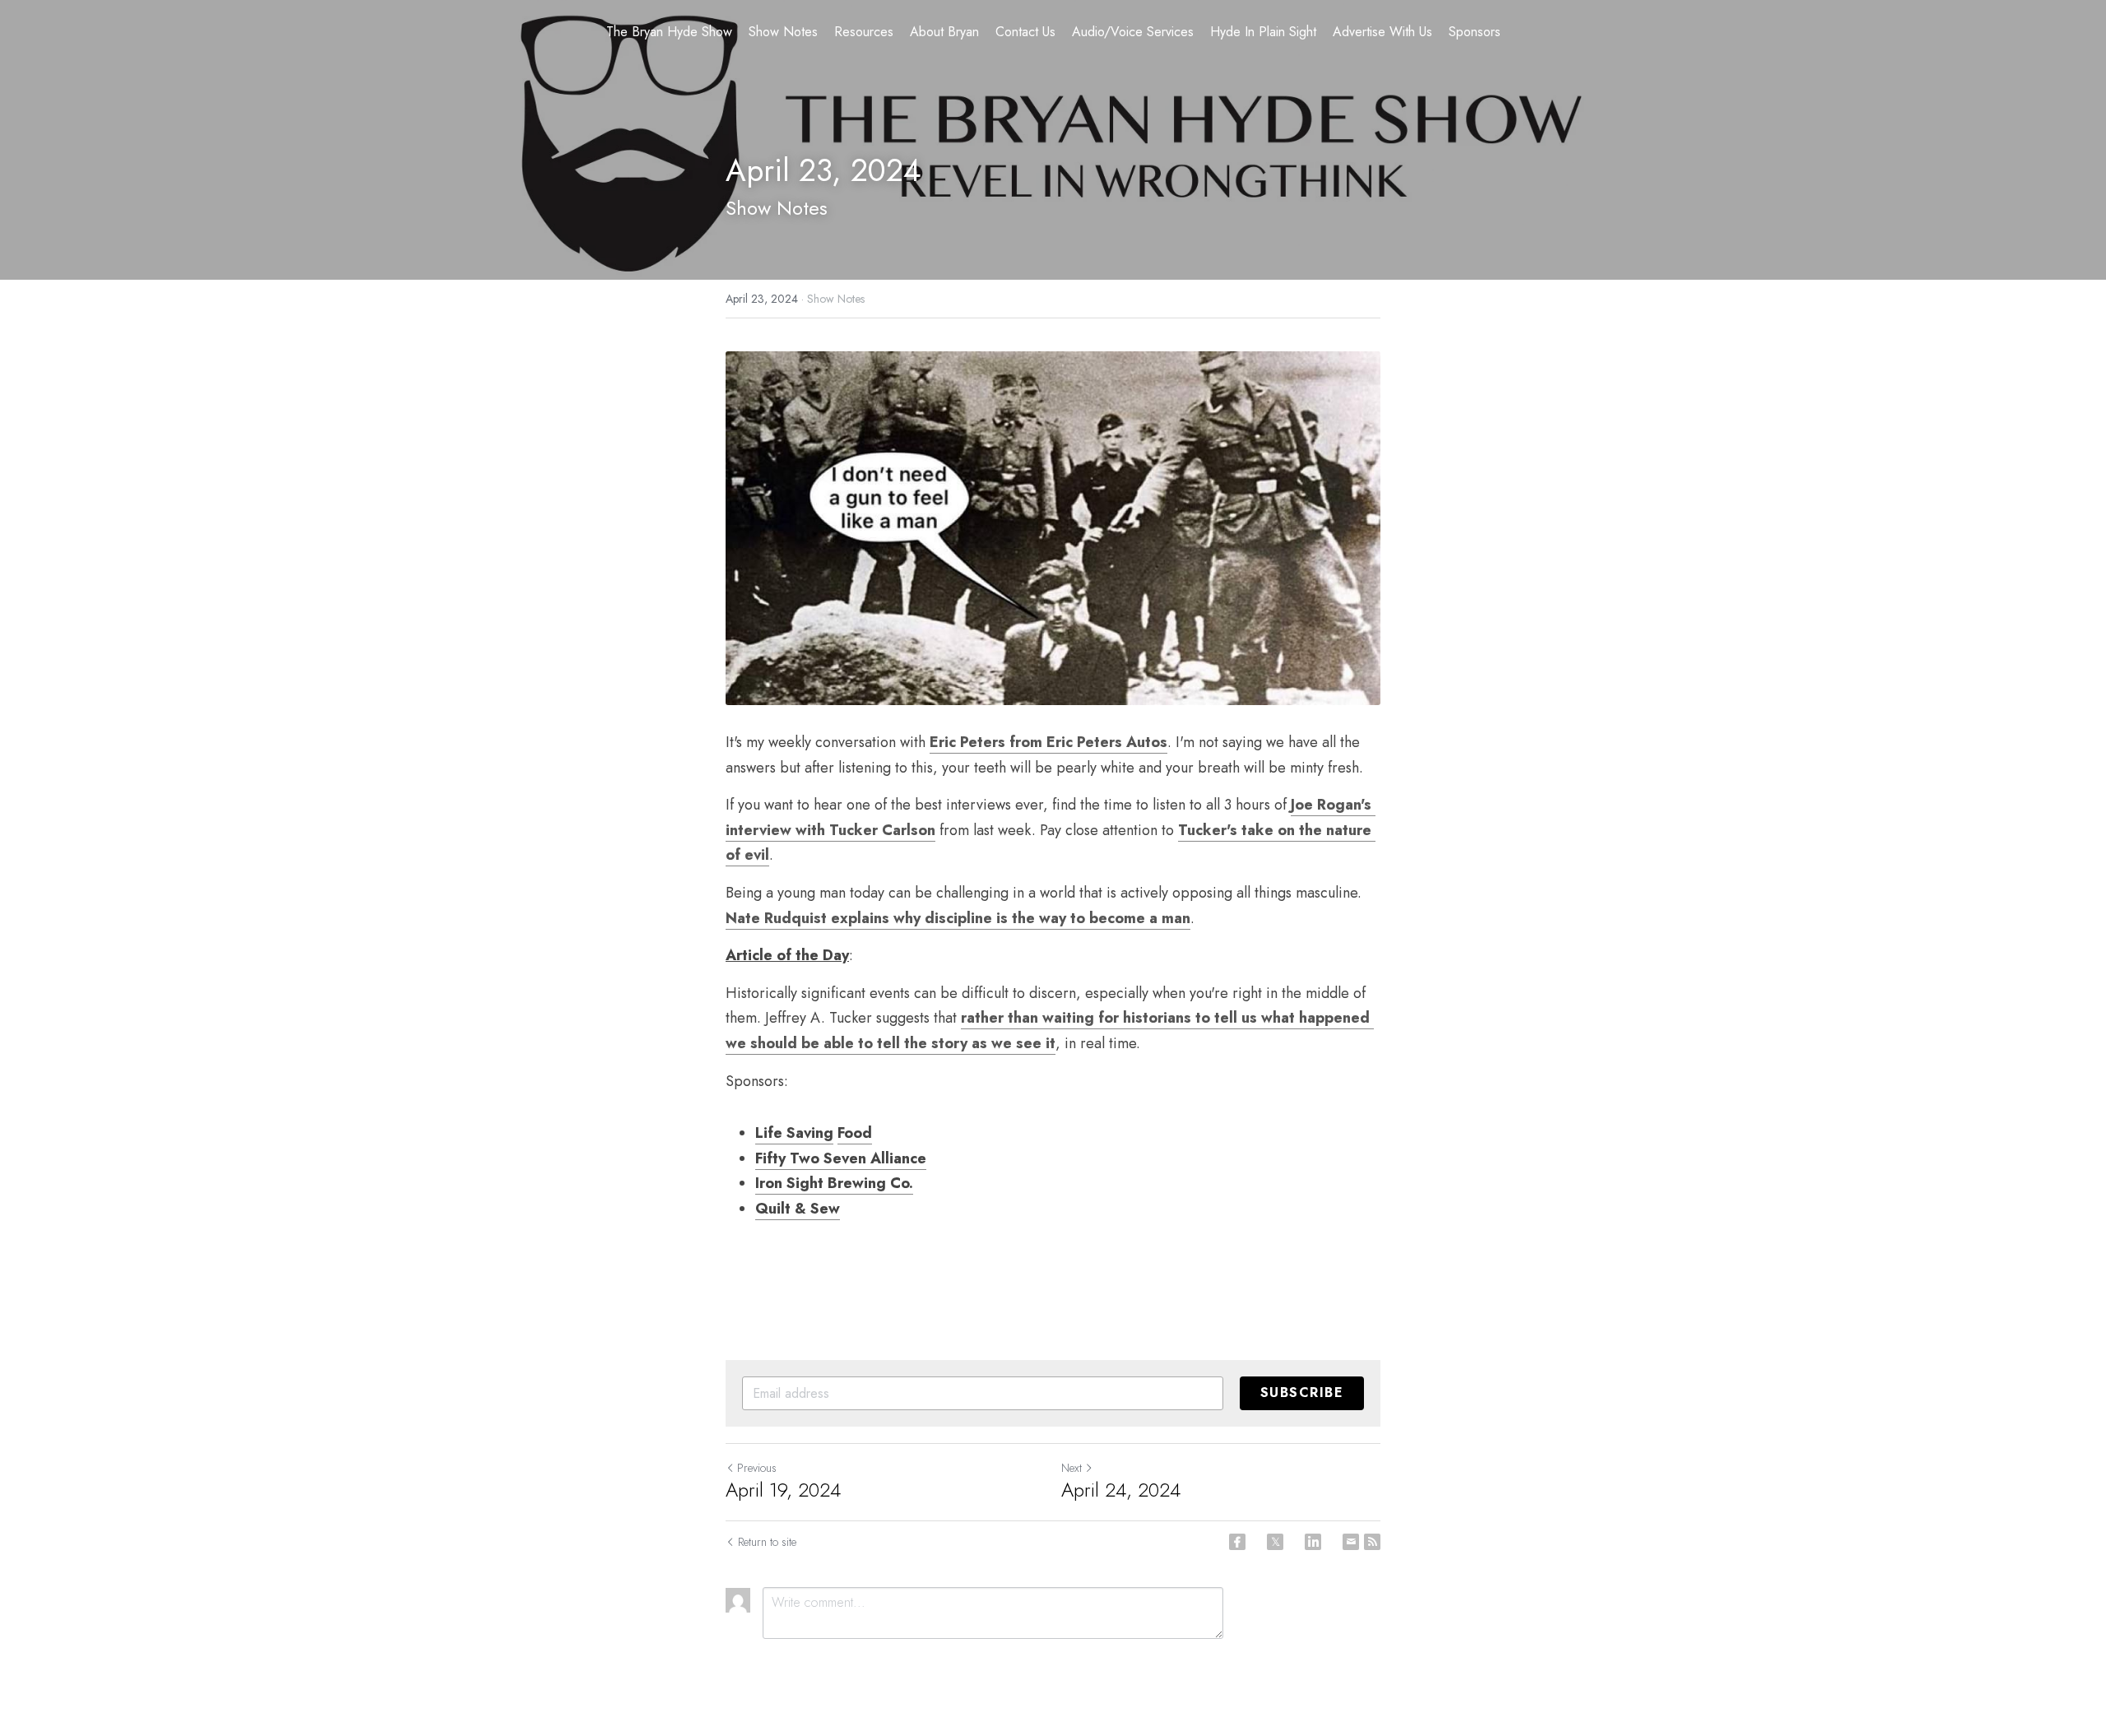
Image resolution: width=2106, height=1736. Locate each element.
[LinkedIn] (1313, 1542)
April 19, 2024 (783, 1490)
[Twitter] (1275, 1542)
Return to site (767, 1542)
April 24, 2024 (1121, 1490)
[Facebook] (1237, 1542)
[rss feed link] (1372, 1542)
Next (1072, 1468)
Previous (757, 1468)
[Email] (1351, 1542)
